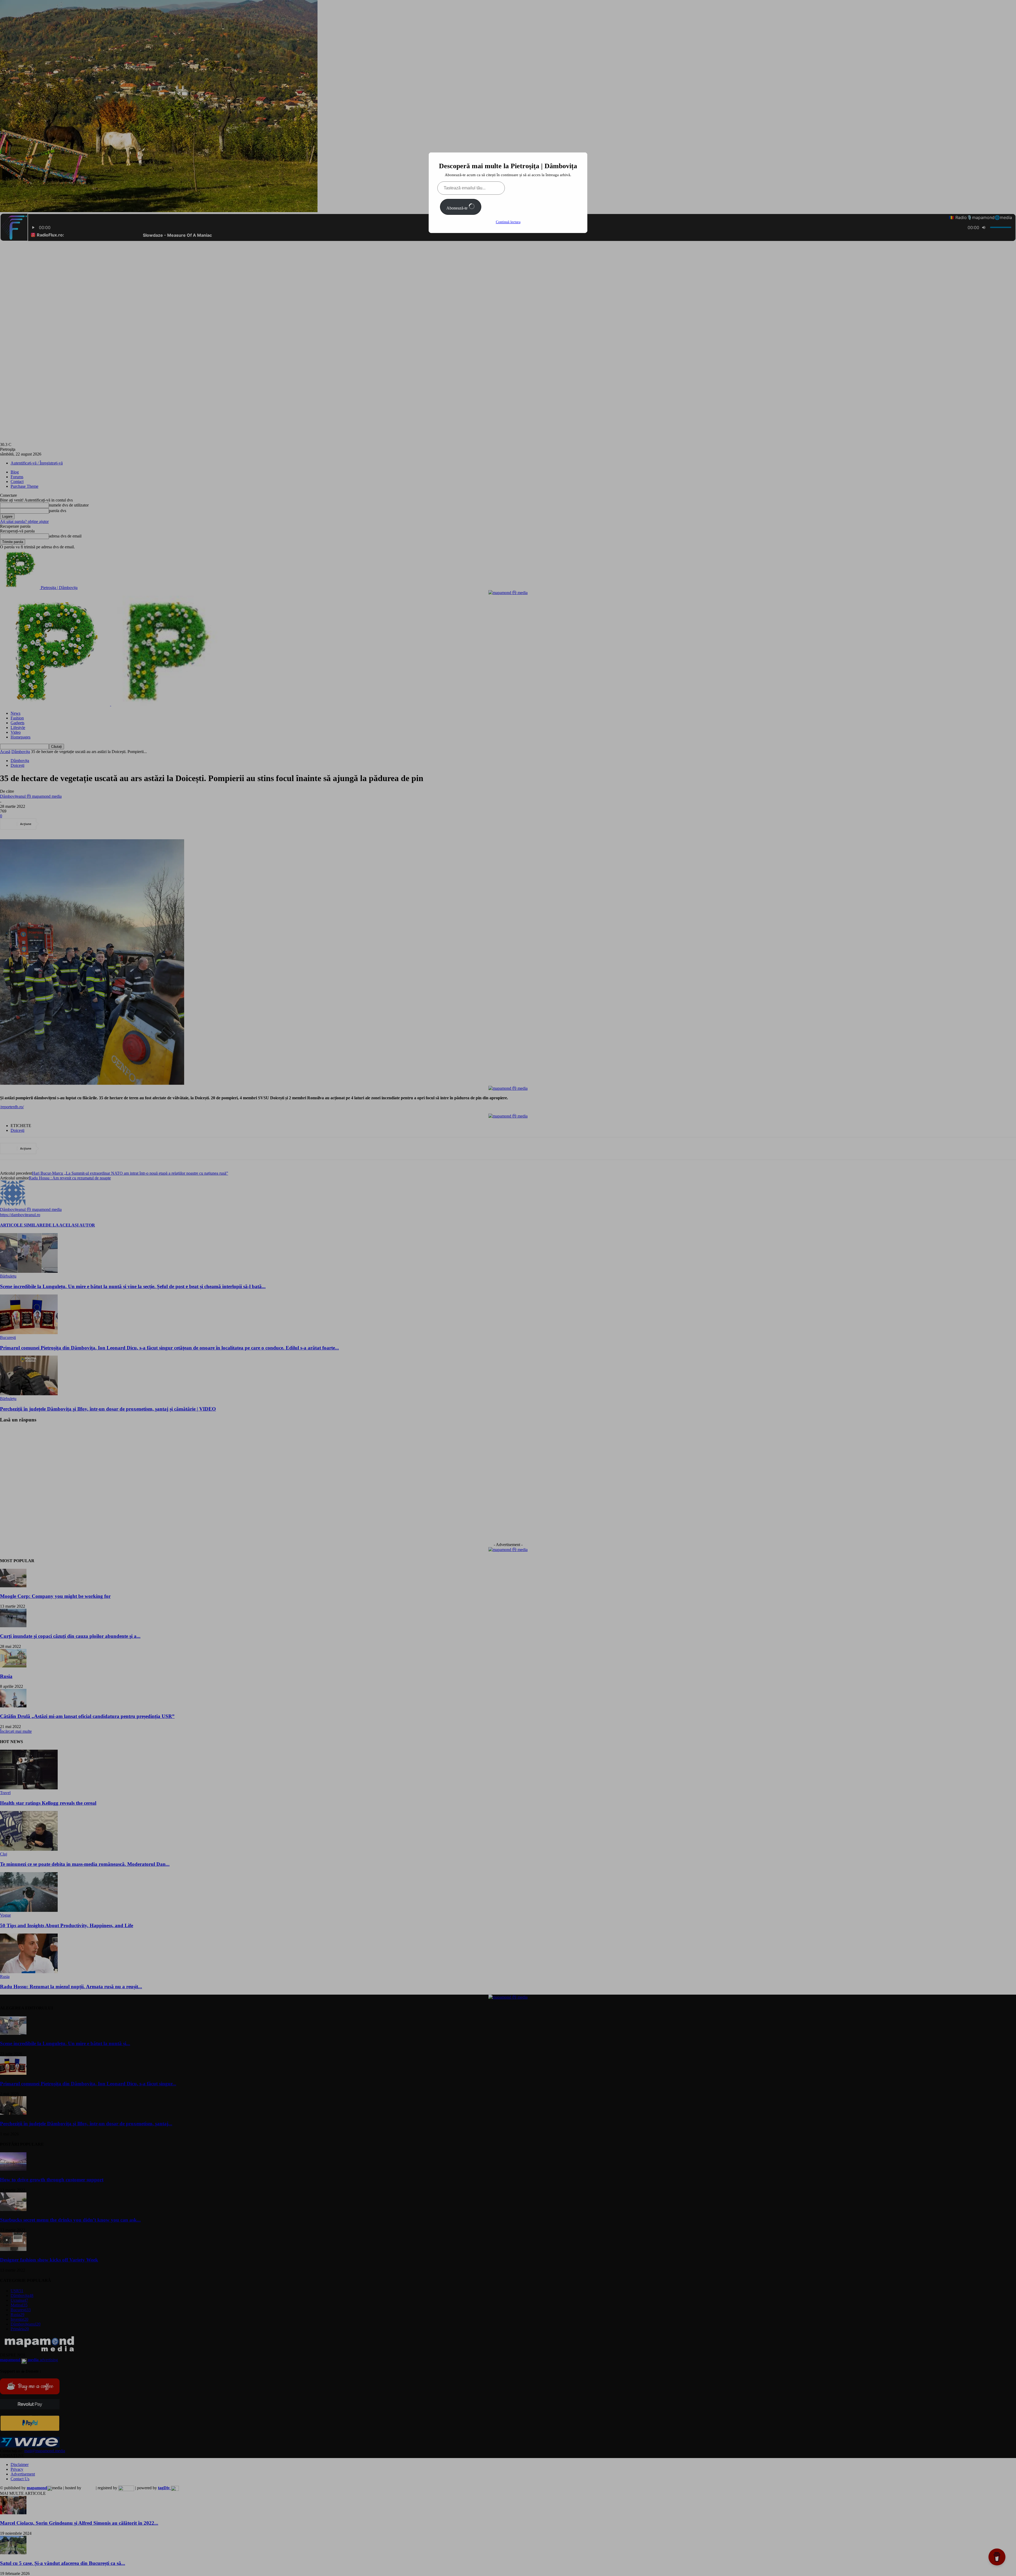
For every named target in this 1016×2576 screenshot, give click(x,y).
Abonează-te (457, 208)
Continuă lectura (508, 222)
